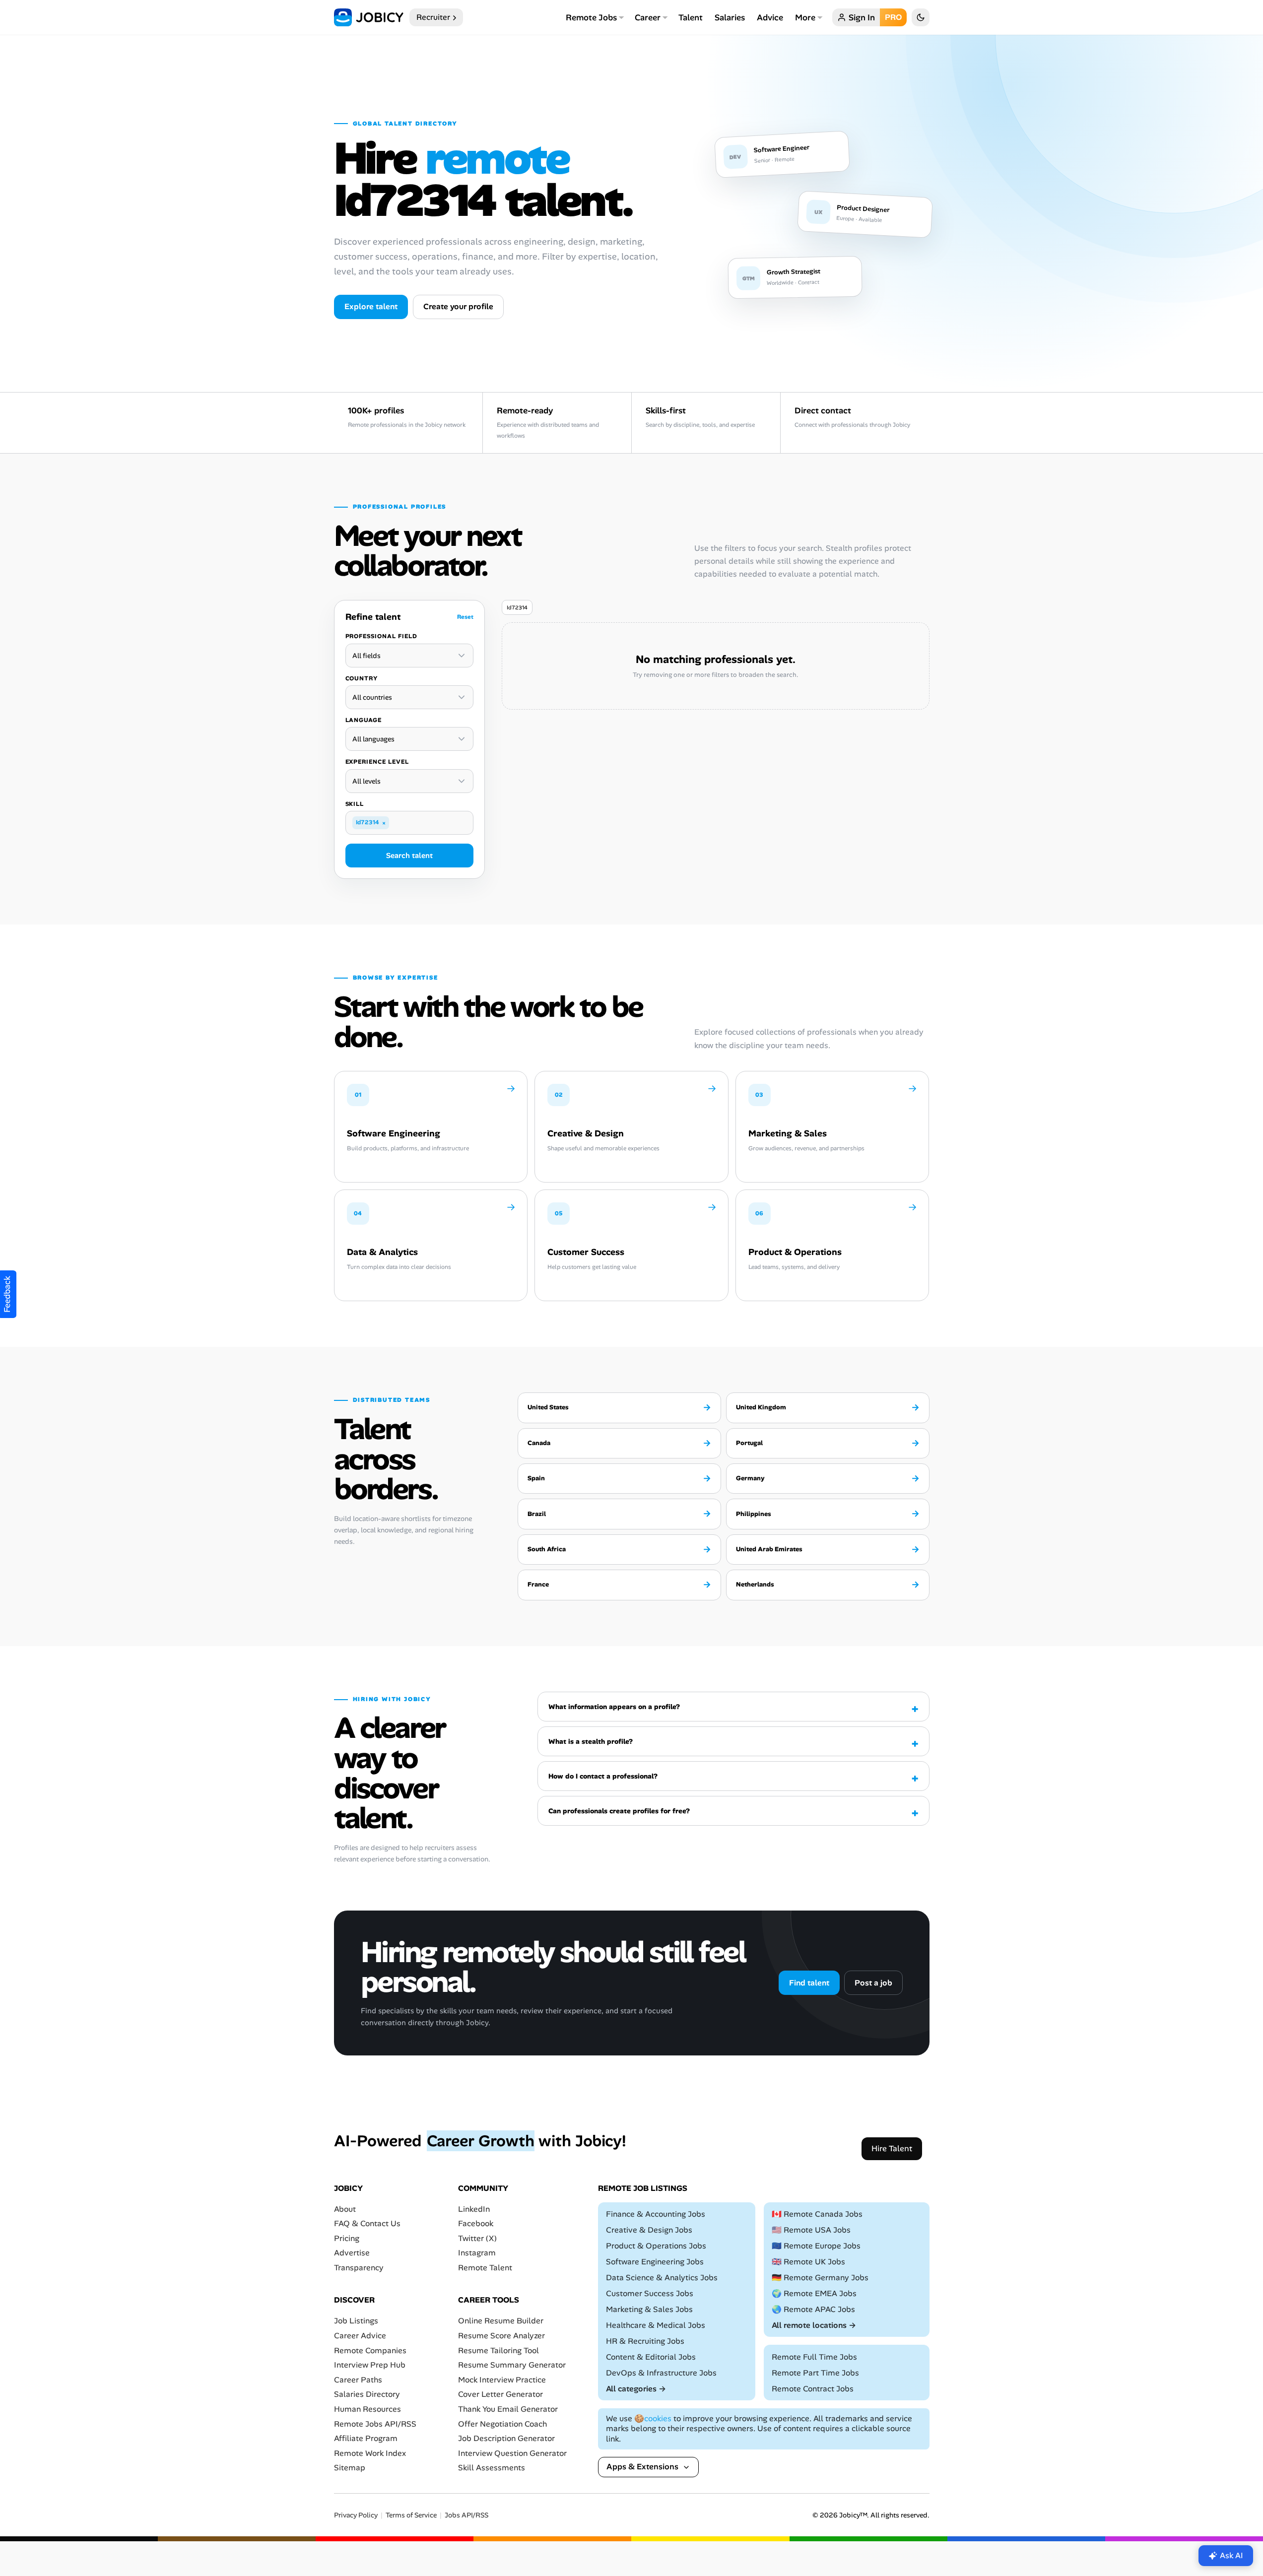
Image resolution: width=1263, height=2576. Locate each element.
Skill (355, 804)
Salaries (730, 17)
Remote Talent (485, 2268)
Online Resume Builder (501, 2321)
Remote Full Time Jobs (814, 2357)
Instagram (477, 2253)
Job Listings (356, 2321)
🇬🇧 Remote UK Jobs (808, 2262)
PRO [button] (893, 17)
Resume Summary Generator (512, 2365)
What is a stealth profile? (591, 1741)
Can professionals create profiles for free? (619, 1811)
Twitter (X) (477, 2238)
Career (648, 17)
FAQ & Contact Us (367, 2223)
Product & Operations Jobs (656, 2246)
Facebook (476, 2223)
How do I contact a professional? (603, 1776)
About (345, 2209)
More (805, 17)
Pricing (347, 2238)
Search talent (409, 856)
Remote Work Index (370, 2453)
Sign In (862, 17)
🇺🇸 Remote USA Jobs (811, 2230)
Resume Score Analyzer (501, 2336)
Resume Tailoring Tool (499, 2350)
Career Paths (358, 2380)
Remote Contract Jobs (813, 2389)
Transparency (359, 2268)
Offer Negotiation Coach (502, 2424)
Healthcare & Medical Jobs (656, 2325)
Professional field (381, 636)
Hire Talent (892, 2148)
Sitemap (350, 2468)
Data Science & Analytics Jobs (662, 2278)
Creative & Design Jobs (649, 2230)
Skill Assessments (492, 2468)
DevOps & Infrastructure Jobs (661, 2373)
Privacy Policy (356, 2515)
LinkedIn (474, 2209)
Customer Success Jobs (650, 2293)
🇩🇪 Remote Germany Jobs (820, 2278)
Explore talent (371, 306)
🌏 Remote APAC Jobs (813, 2309)
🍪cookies (653, 2418)
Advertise (352, 2253)
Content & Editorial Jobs (651, 2357)
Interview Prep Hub (370, 2365)
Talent (691, 17)
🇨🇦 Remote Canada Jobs (817, 2214)
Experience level (377, 762)
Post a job (873, 1983)
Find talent (809, 1983)
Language (364, 720)
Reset (465, 617)
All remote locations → (814, 2325)
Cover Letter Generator (500, 2394)
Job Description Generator (506, 2438)
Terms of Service (411, 2515)
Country (362, 678)
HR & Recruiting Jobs (645, 2341)
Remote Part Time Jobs (815, 2373)
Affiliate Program (366, 2438)
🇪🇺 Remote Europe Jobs (816, 2246)
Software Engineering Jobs (655, 2262)
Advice (770, 17)
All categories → (636, 2389)
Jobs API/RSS (466, 2515)
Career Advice (360, 2336)
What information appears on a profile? (614, 1707)
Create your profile (458, 306)
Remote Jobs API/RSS (375, 2424)
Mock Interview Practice (502, 2380)
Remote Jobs (591, 17)
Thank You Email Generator (508, 2409)
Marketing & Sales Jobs (649, 2309)
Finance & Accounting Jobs (656, 2214)
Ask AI (1231, 2555)
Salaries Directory (367, 2394)
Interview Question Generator (512, 2453)
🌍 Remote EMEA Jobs (814, 2293)
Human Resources (367, 2409)
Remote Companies (370, 2350)
